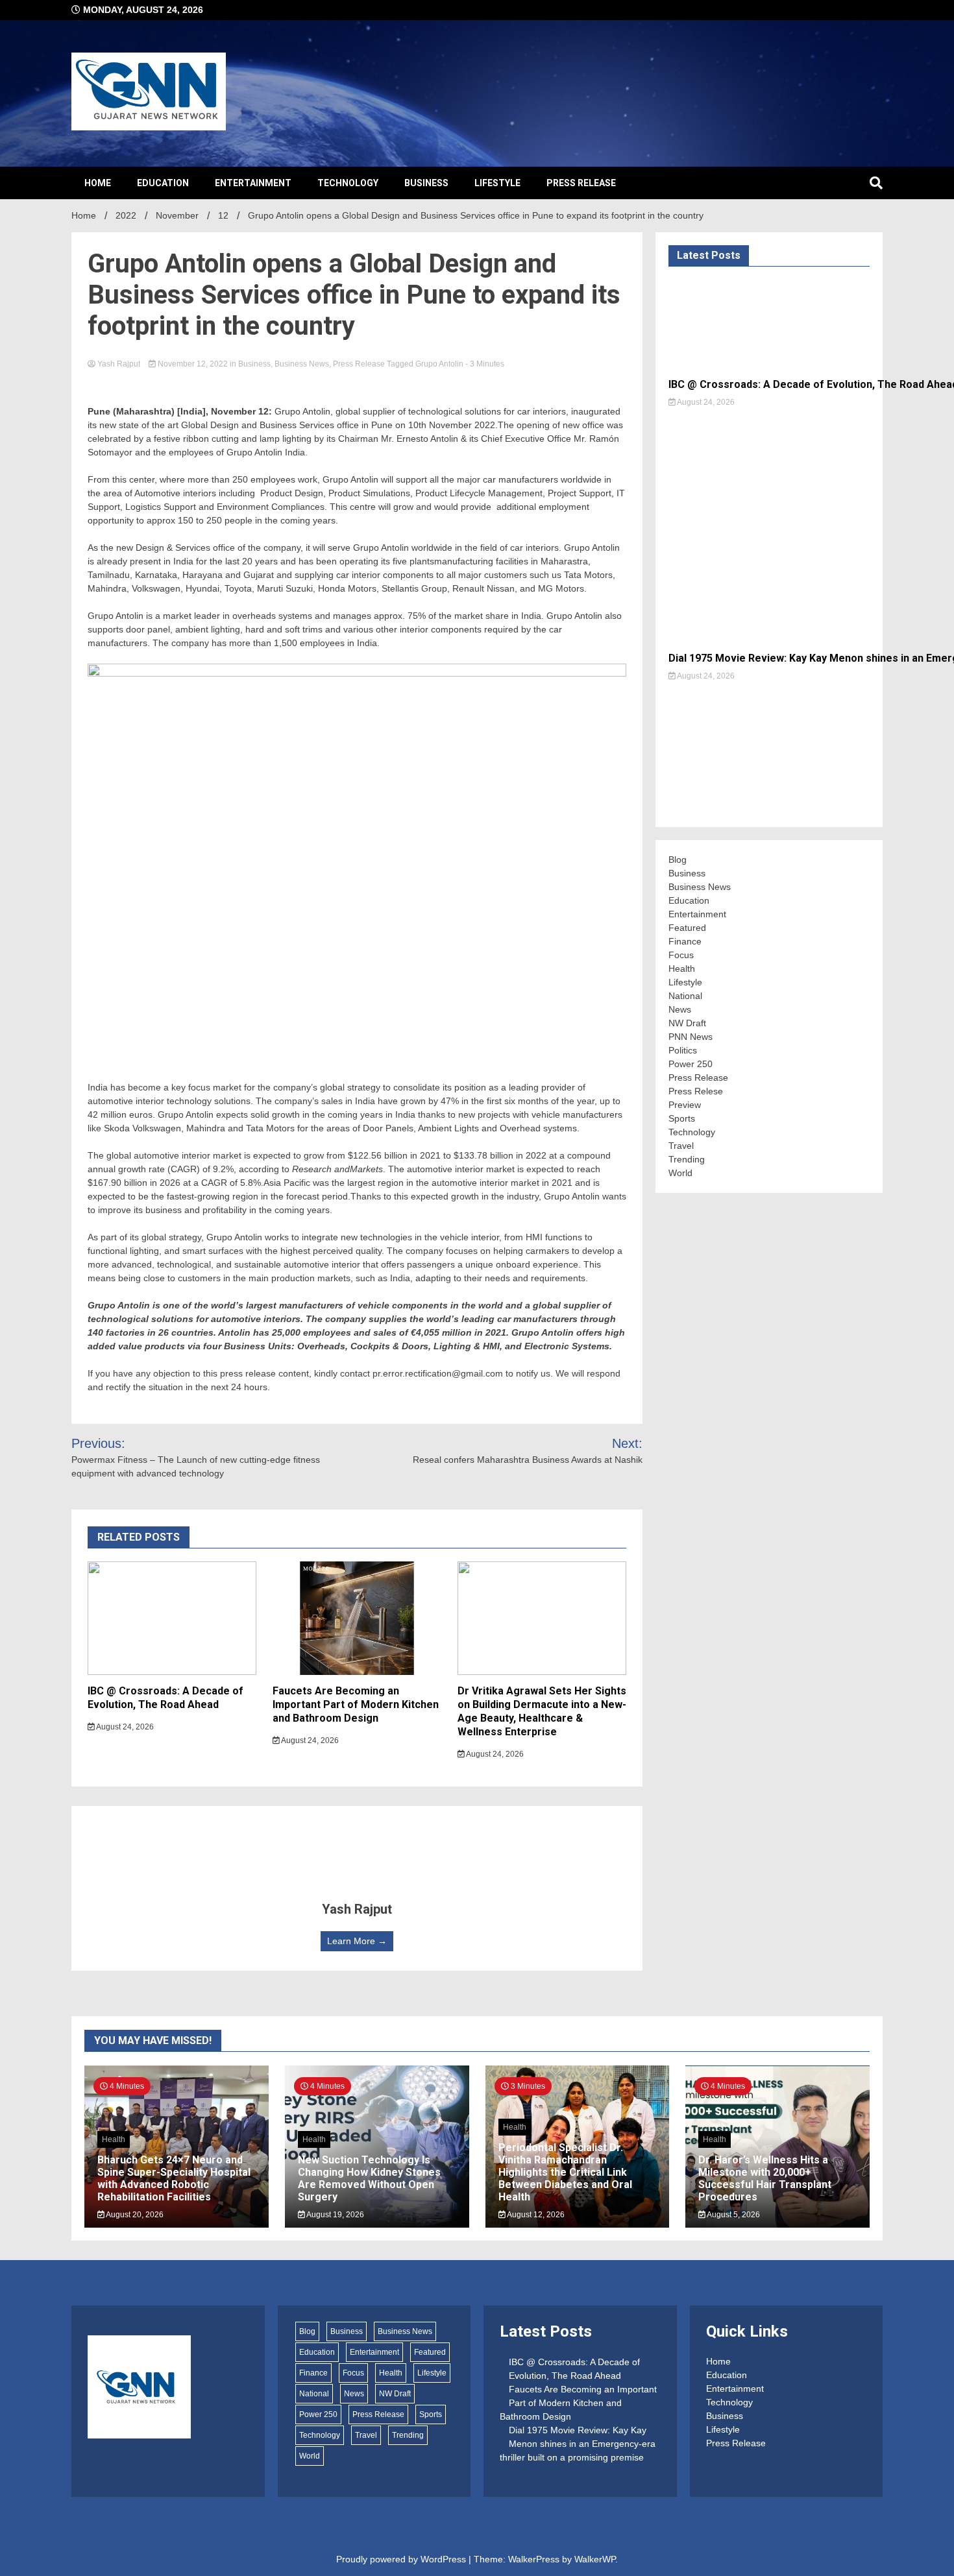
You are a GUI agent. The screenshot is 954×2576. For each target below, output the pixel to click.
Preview (685, 1105)
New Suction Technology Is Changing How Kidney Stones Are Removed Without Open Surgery (369, 2179)
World (680, 1173)
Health (682, 969)
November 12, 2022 (193, 364)
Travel (681, 1146)
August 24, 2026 (124, 1727)
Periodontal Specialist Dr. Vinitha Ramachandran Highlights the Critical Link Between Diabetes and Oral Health (565, 2173)
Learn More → (357, 1941)
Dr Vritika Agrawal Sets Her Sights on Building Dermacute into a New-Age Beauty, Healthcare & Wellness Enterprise (542, 1711)
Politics (683, 1050)
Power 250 (691, 1064)
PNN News (691, 1037)
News (680, 1009)
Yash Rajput (119, 364)
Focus (681, 955)
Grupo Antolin (439, 364)
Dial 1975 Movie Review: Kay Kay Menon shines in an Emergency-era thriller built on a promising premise (578, 2444)
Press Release (581, 183)
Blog (678, 860)
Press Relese (696, 1091)
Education (163, 183)
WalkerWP (595, 2559)
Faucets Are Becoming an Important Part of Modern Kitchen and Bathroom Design (356, 1704)
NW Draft (687, 1023)
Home (98, 183)
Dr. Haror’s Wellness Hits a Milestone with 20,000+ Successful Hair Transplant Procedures (765, 2179)
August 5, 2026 (733, 2215)
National (685, 996)
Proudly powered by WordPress (402, 2559)
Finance (685, 941)
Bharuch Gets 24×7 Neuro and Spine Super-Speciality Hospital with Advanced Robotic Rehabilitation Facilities (174, 2179)
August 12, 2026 (535, 2215)
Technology (348, 183)
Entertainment (253, 183)
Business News (302, 364)
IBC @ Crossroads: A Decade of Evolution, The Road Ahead (165, 1698)
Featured (687, 928)
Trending (687, 1159)
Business (426, 183)
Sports (682, 1118)
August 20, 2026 (134, 2215)
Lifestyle (497, 183)
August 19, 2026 (335, 2215)
